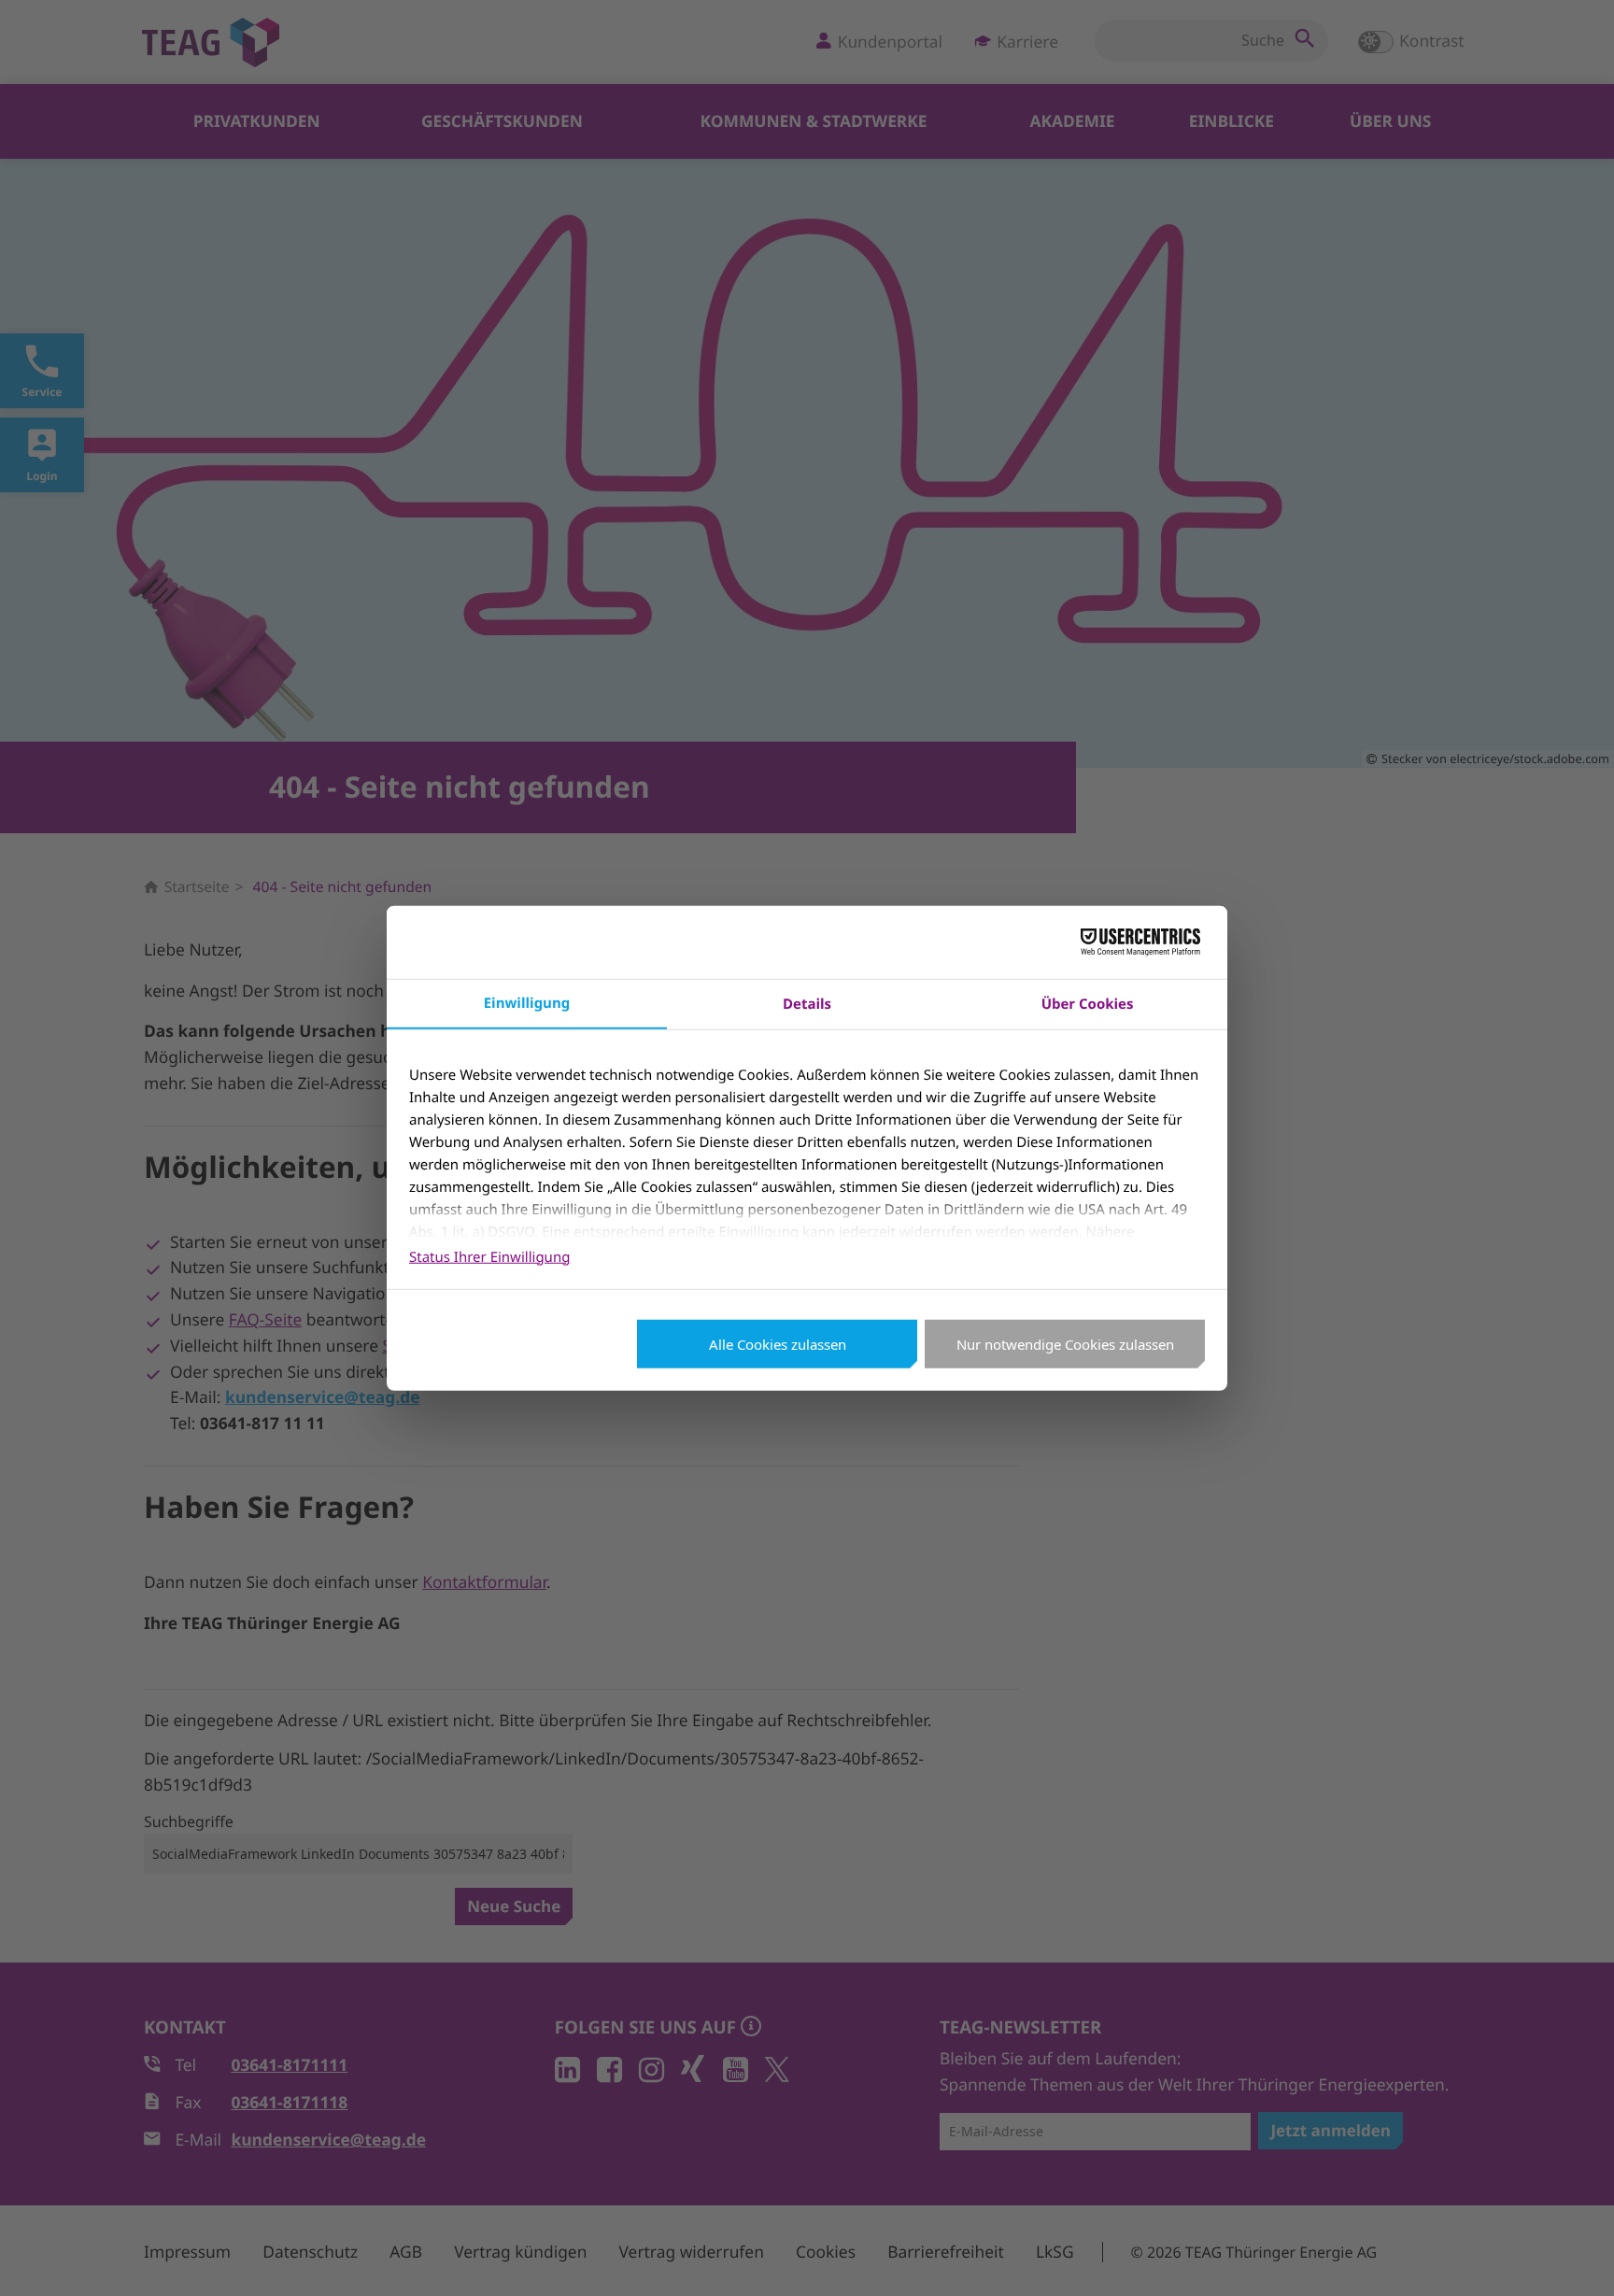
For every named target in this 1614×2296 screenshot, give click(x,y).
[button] (1574, 2256)
